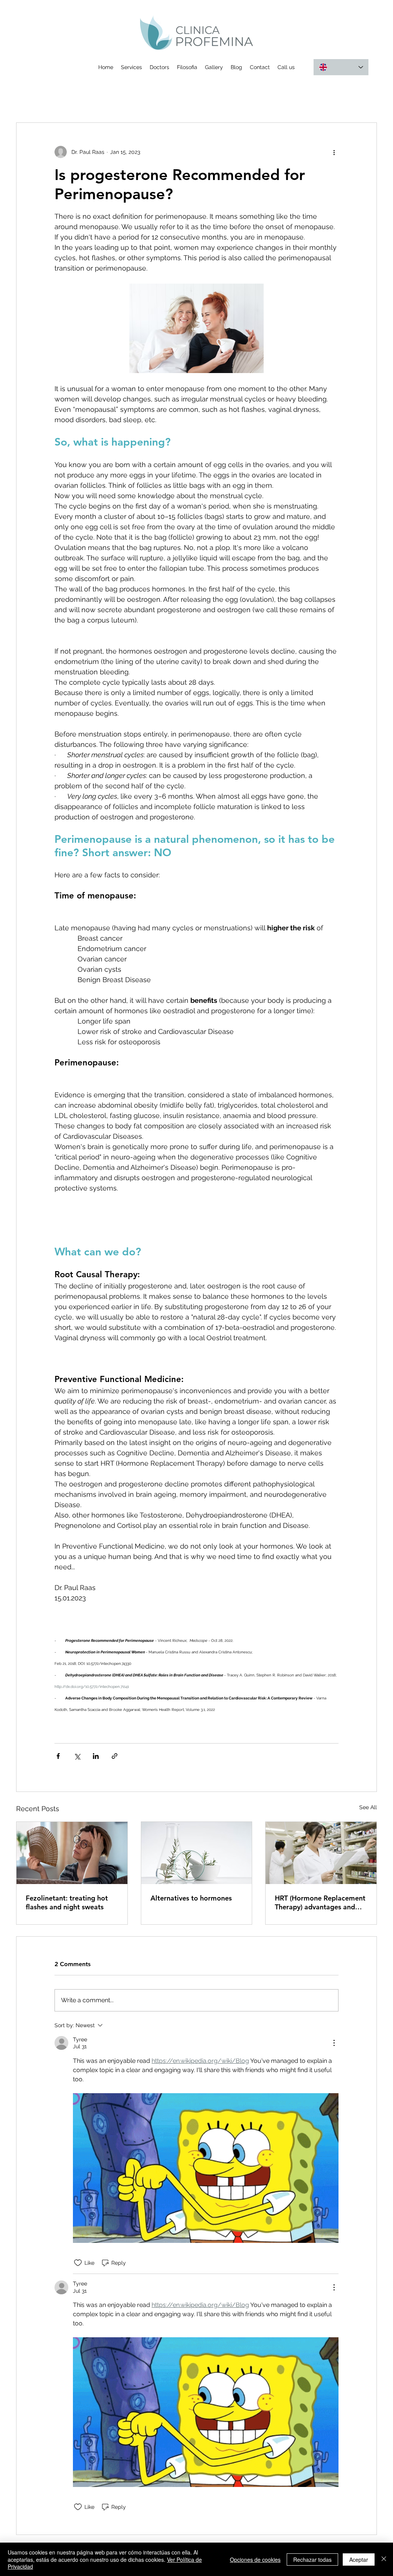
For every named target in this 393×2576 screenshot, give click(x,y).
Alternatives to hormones (191, 1898)
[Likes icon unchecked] (78, 2263)
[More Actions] (334, 2043)
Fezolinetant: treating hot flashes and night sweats (67, 1902)
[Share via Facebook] (58, 1756)
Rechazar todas (312, 2559)
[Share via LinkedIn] (96, 1756)
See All (368, 1807)
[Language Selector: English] (341, 67)
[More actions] (334, 152)
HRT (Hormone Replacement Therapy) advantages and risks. (320, 1902)
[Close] (384, 2559)
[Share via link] (115, 1756)
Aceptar (359, 2559)
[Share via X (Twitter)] (77, 1756)
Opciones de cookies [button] (255, 2559)
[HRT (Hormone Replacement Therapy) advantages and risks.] (321, 1853)
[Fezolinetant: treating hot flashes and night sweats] (72, 1853)
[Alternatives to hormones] (197, 1853)
